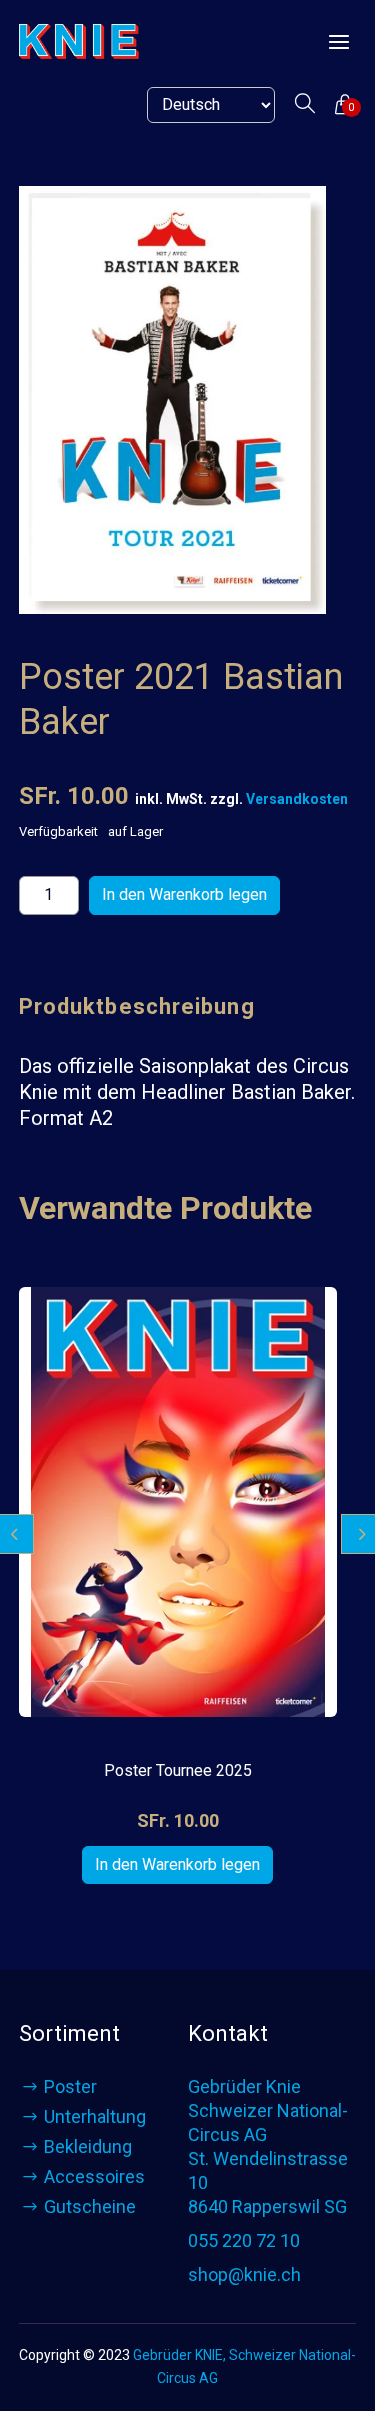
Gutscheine (90, 2206)
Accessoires (94, 2176)
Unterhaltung (95, 2116)
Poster (70, 2086)
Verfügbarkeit (58, 831)
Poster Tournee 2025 (178, 1770)
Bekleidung (88, 2146)
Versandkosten (297, 799)
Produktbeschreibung (137, 1006)
